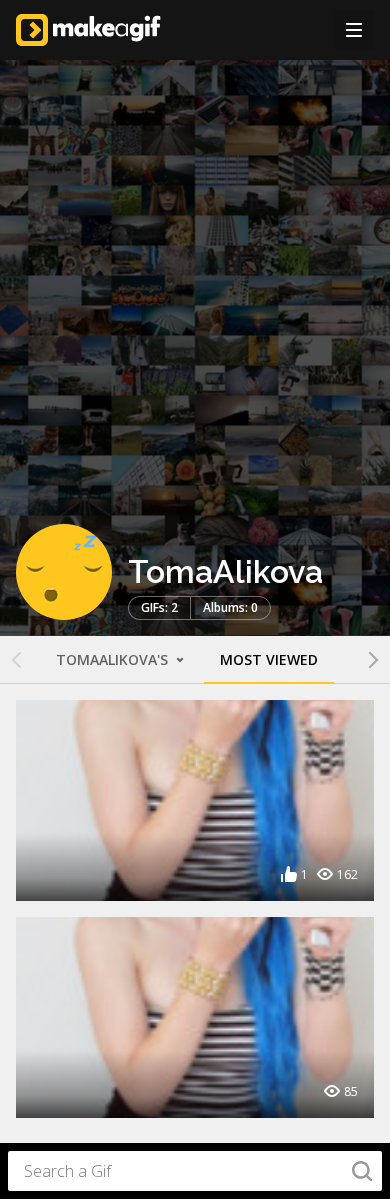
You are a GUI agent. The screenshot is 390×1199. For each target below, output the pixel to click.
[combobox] (195, 1171)
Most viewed (269, 659)
